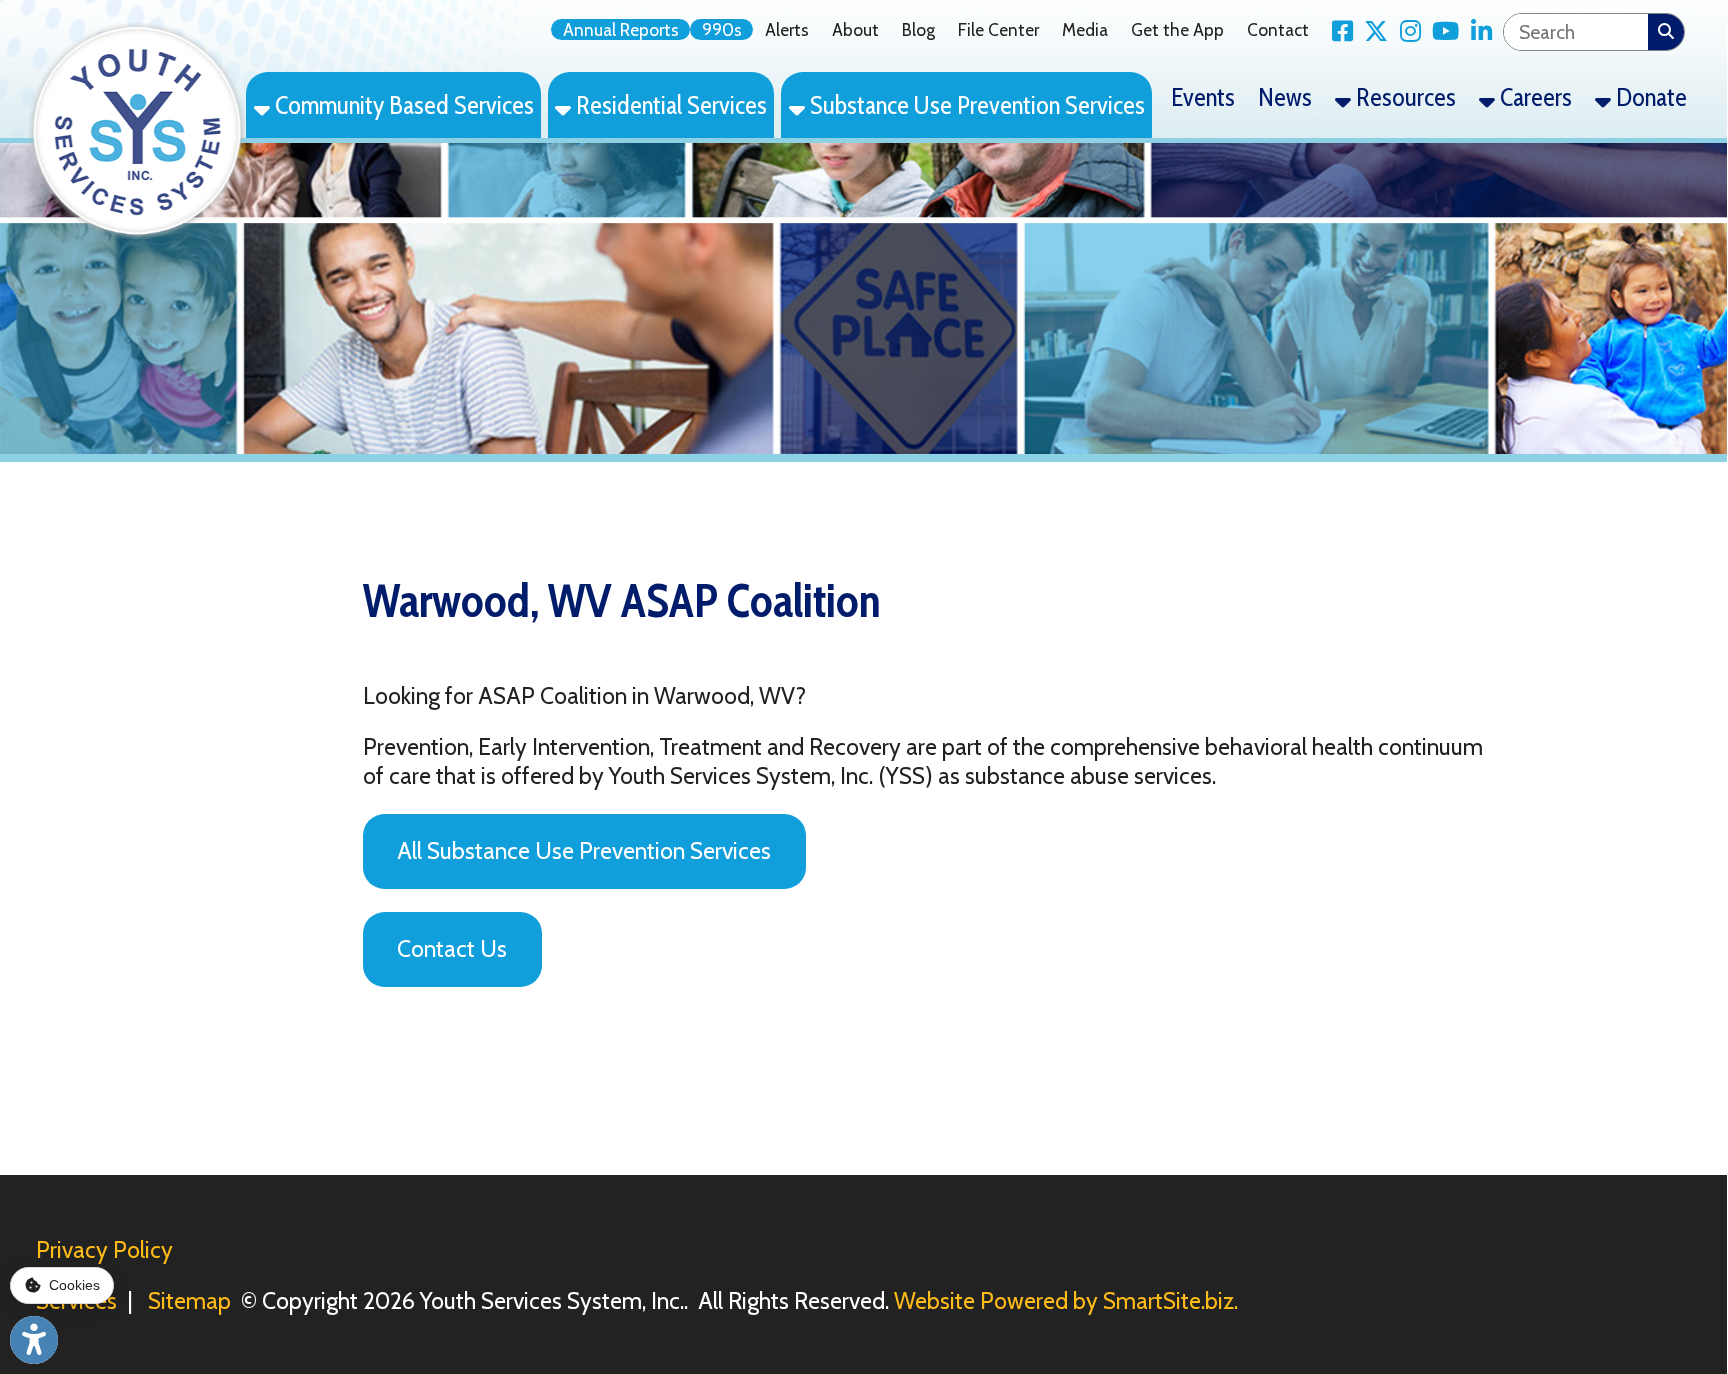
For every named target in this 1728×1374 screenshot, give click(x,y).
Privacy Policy (104, 1250)
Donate (1649, 96)
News (1285, 96)
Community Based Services (402, 104)
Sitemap (189, 1301)
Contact (1278, 29)
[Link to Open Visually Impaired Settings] (34, 1340)
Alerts (787, 29)
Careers (1533, 96)
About (855, 29)
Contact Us (452, 949)
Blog (918, 29)
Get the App (1177, 29)
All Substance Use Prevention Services (584, 851)
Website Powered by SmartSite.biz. (1066, 1301)
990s (722, 29)
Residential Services (669, 104)
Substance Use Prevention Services (975, 104)
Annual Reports (621, 29)
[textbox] (1576, 32)
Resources (1403, 96)
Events (1203, 96)
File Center (998, 29)
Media (1085, 29)
